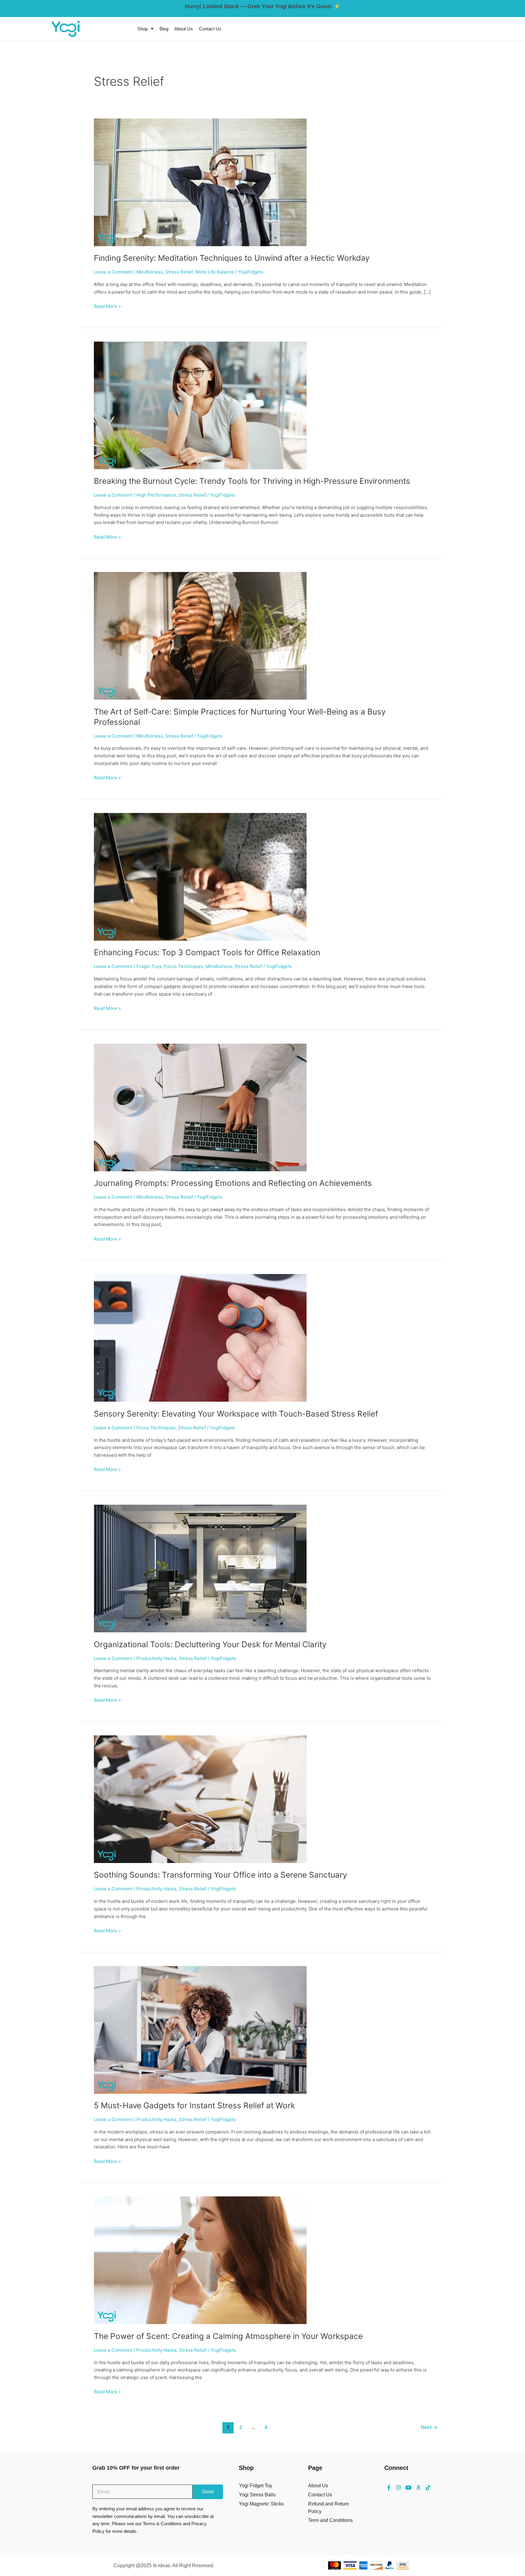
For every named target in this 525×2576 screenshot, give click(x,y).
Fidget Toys (149, 966)
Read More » (107, 306)
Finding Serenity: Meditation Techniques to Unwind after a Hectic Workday (232, 258)
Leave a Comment (113, 272)
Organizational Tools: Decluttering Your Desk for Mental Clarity (210, 1644)
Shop (142, 29)
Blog (164, 29)
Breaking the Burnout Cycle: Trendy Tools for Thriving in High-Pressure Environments (252, 481)
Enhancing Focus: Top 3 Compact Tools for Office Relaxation (207, 952)
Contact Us (210, 29)
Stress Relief (179, 272)
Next (429, 2427)
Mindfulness (150, 272)
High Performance (156, 495)
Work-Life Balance (214, 272)
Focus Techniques (184, 966)
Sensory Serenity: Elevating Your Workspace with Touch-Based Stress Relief (236, 1414)
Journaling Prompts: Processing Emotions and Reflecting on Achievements (233, 1183)
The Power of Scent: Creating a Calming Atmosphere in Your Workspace (228, 2336)
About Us (184, 29)
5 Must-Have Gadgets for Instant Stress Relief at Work (194, 2105)
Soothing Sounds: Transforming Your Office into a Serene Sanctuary (220, 1875)
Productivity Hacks (156, 1658)
